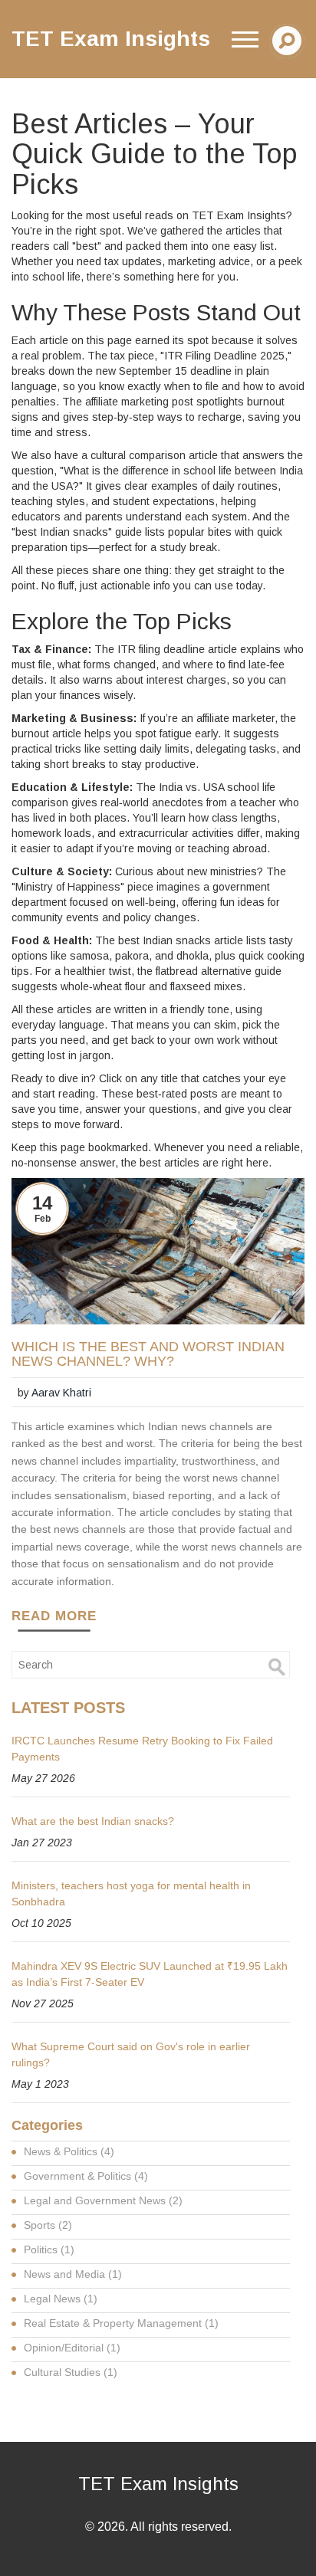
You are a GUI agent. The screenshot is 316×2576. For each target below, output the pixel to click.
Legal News (61, 2299)
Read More (54, 1616)
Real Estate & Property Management (121, 2323)
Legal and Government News (103, 2200)
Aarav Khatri (61, 1393)
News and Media (73, 2274)
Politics (49, 2249)
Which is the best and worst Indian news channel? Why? (148, 1355)
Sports (48, 2225)
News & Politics (69, 2151)
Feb (43, 1219)
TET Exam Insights (158, 2484)
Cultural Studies (71, 2372)
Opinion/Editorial (72, 2348)
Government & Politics (86, 2176)
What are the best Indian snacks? (93, 1821)
